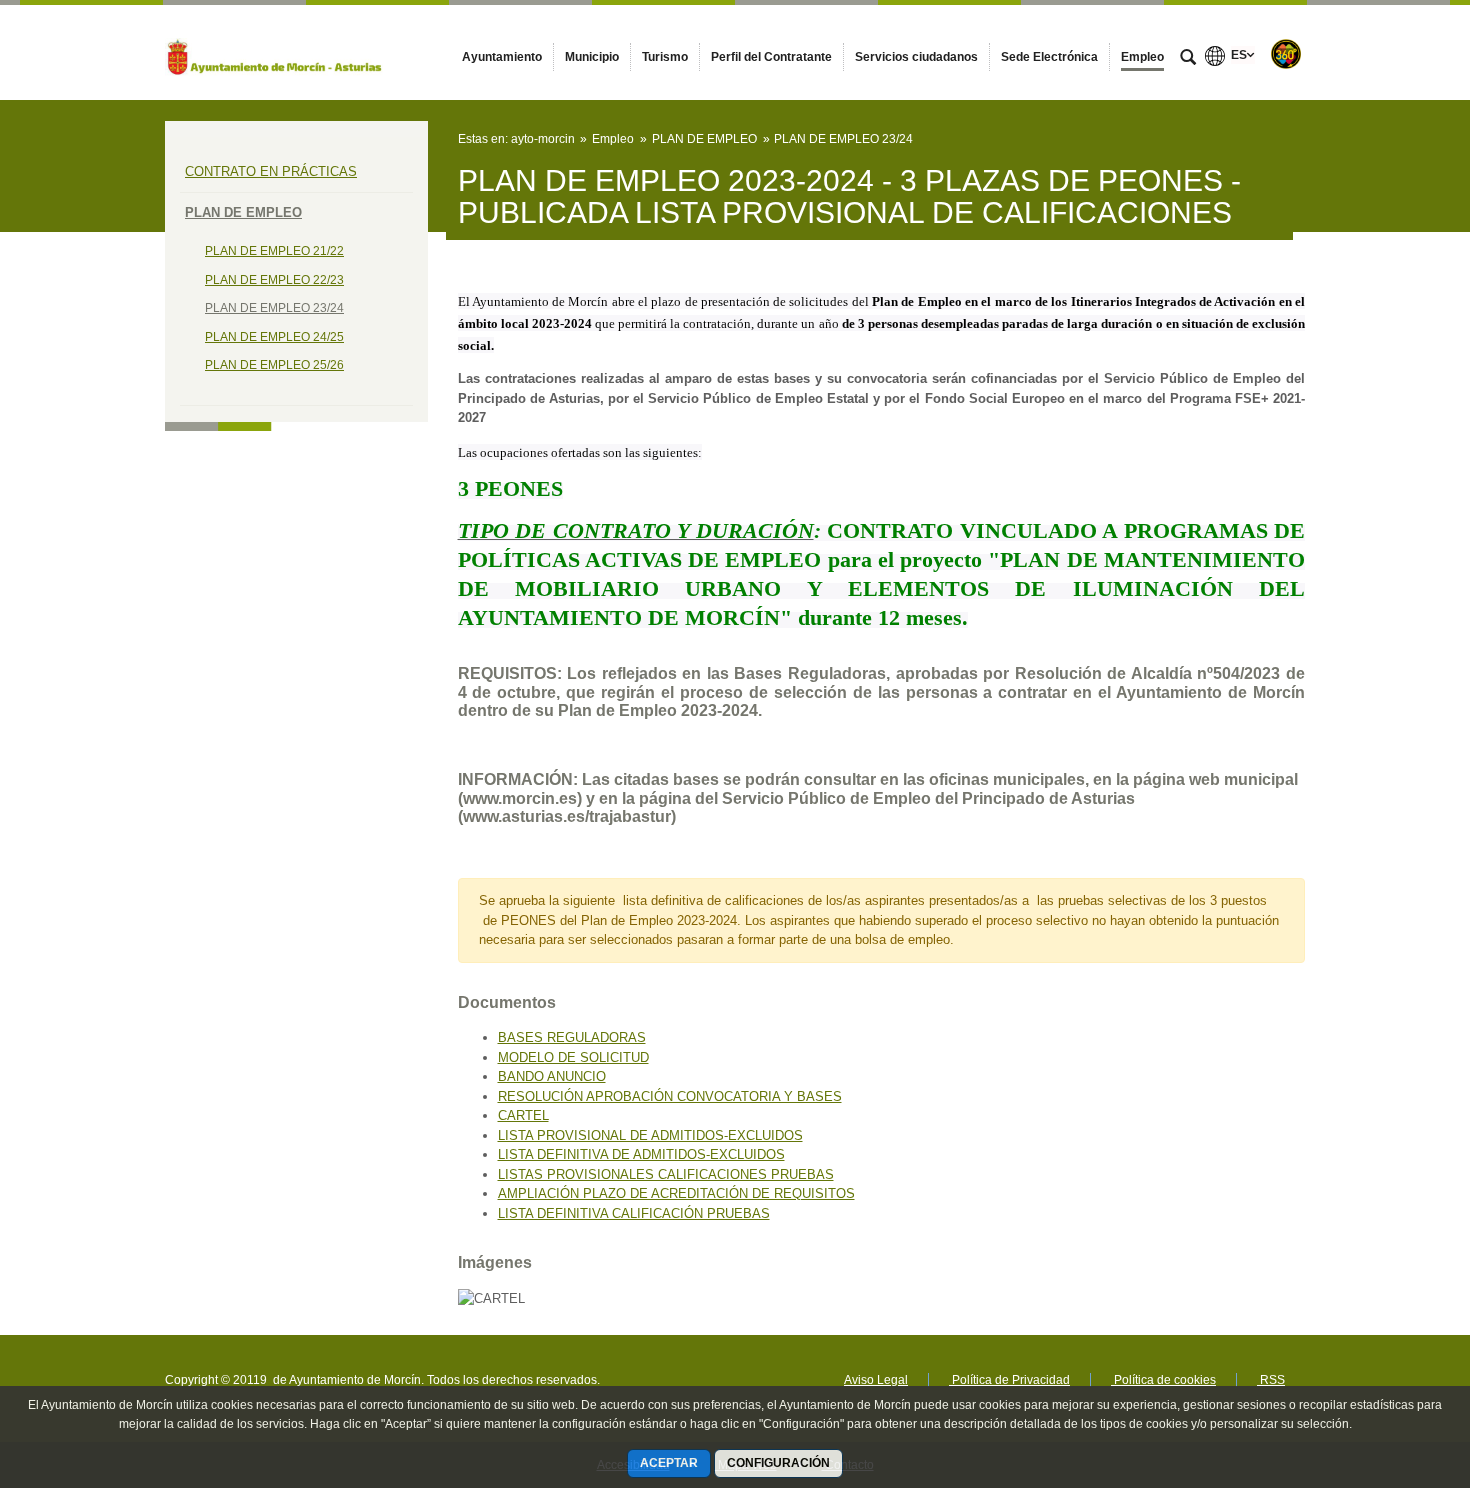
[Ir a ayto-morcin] (275, 52)
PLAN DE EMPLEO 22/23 (274, 280)
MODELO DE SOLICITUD (573, 1057)
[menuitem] (502, 57)
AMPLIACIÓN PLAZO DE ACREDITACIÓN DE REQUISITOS (676, 1193)
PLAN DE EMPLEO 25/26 (274, 365)
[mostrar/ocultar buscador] (1188, 59)
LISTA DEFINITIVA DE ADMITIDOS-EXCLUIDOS (641, 1154)
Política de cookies (1163, 1380)
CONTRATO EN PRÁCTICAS (271, 171)
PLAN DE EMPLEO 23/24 (274, 308)
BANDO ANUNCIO (552, 1076)
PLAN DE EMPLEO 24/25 (274, 337)
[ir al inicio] (1390, 1368)
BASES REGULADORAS (572, 1037)
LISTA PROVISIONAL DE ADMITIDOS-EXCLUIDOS (650, 1135)
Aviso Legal (876, 1380)
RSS (1271, 1380)
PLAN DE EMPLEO (243, 212)
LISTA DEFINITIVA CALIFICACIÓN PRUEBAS (634, 1213)
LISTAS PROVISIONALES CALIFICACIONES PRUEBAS (666, 1174)
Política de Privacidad (1009, 1380)
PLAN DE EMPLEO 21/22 (274, 251)
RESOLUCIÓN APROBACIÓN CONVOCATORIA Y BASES (670, 1096)
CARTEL (523, 1115)
